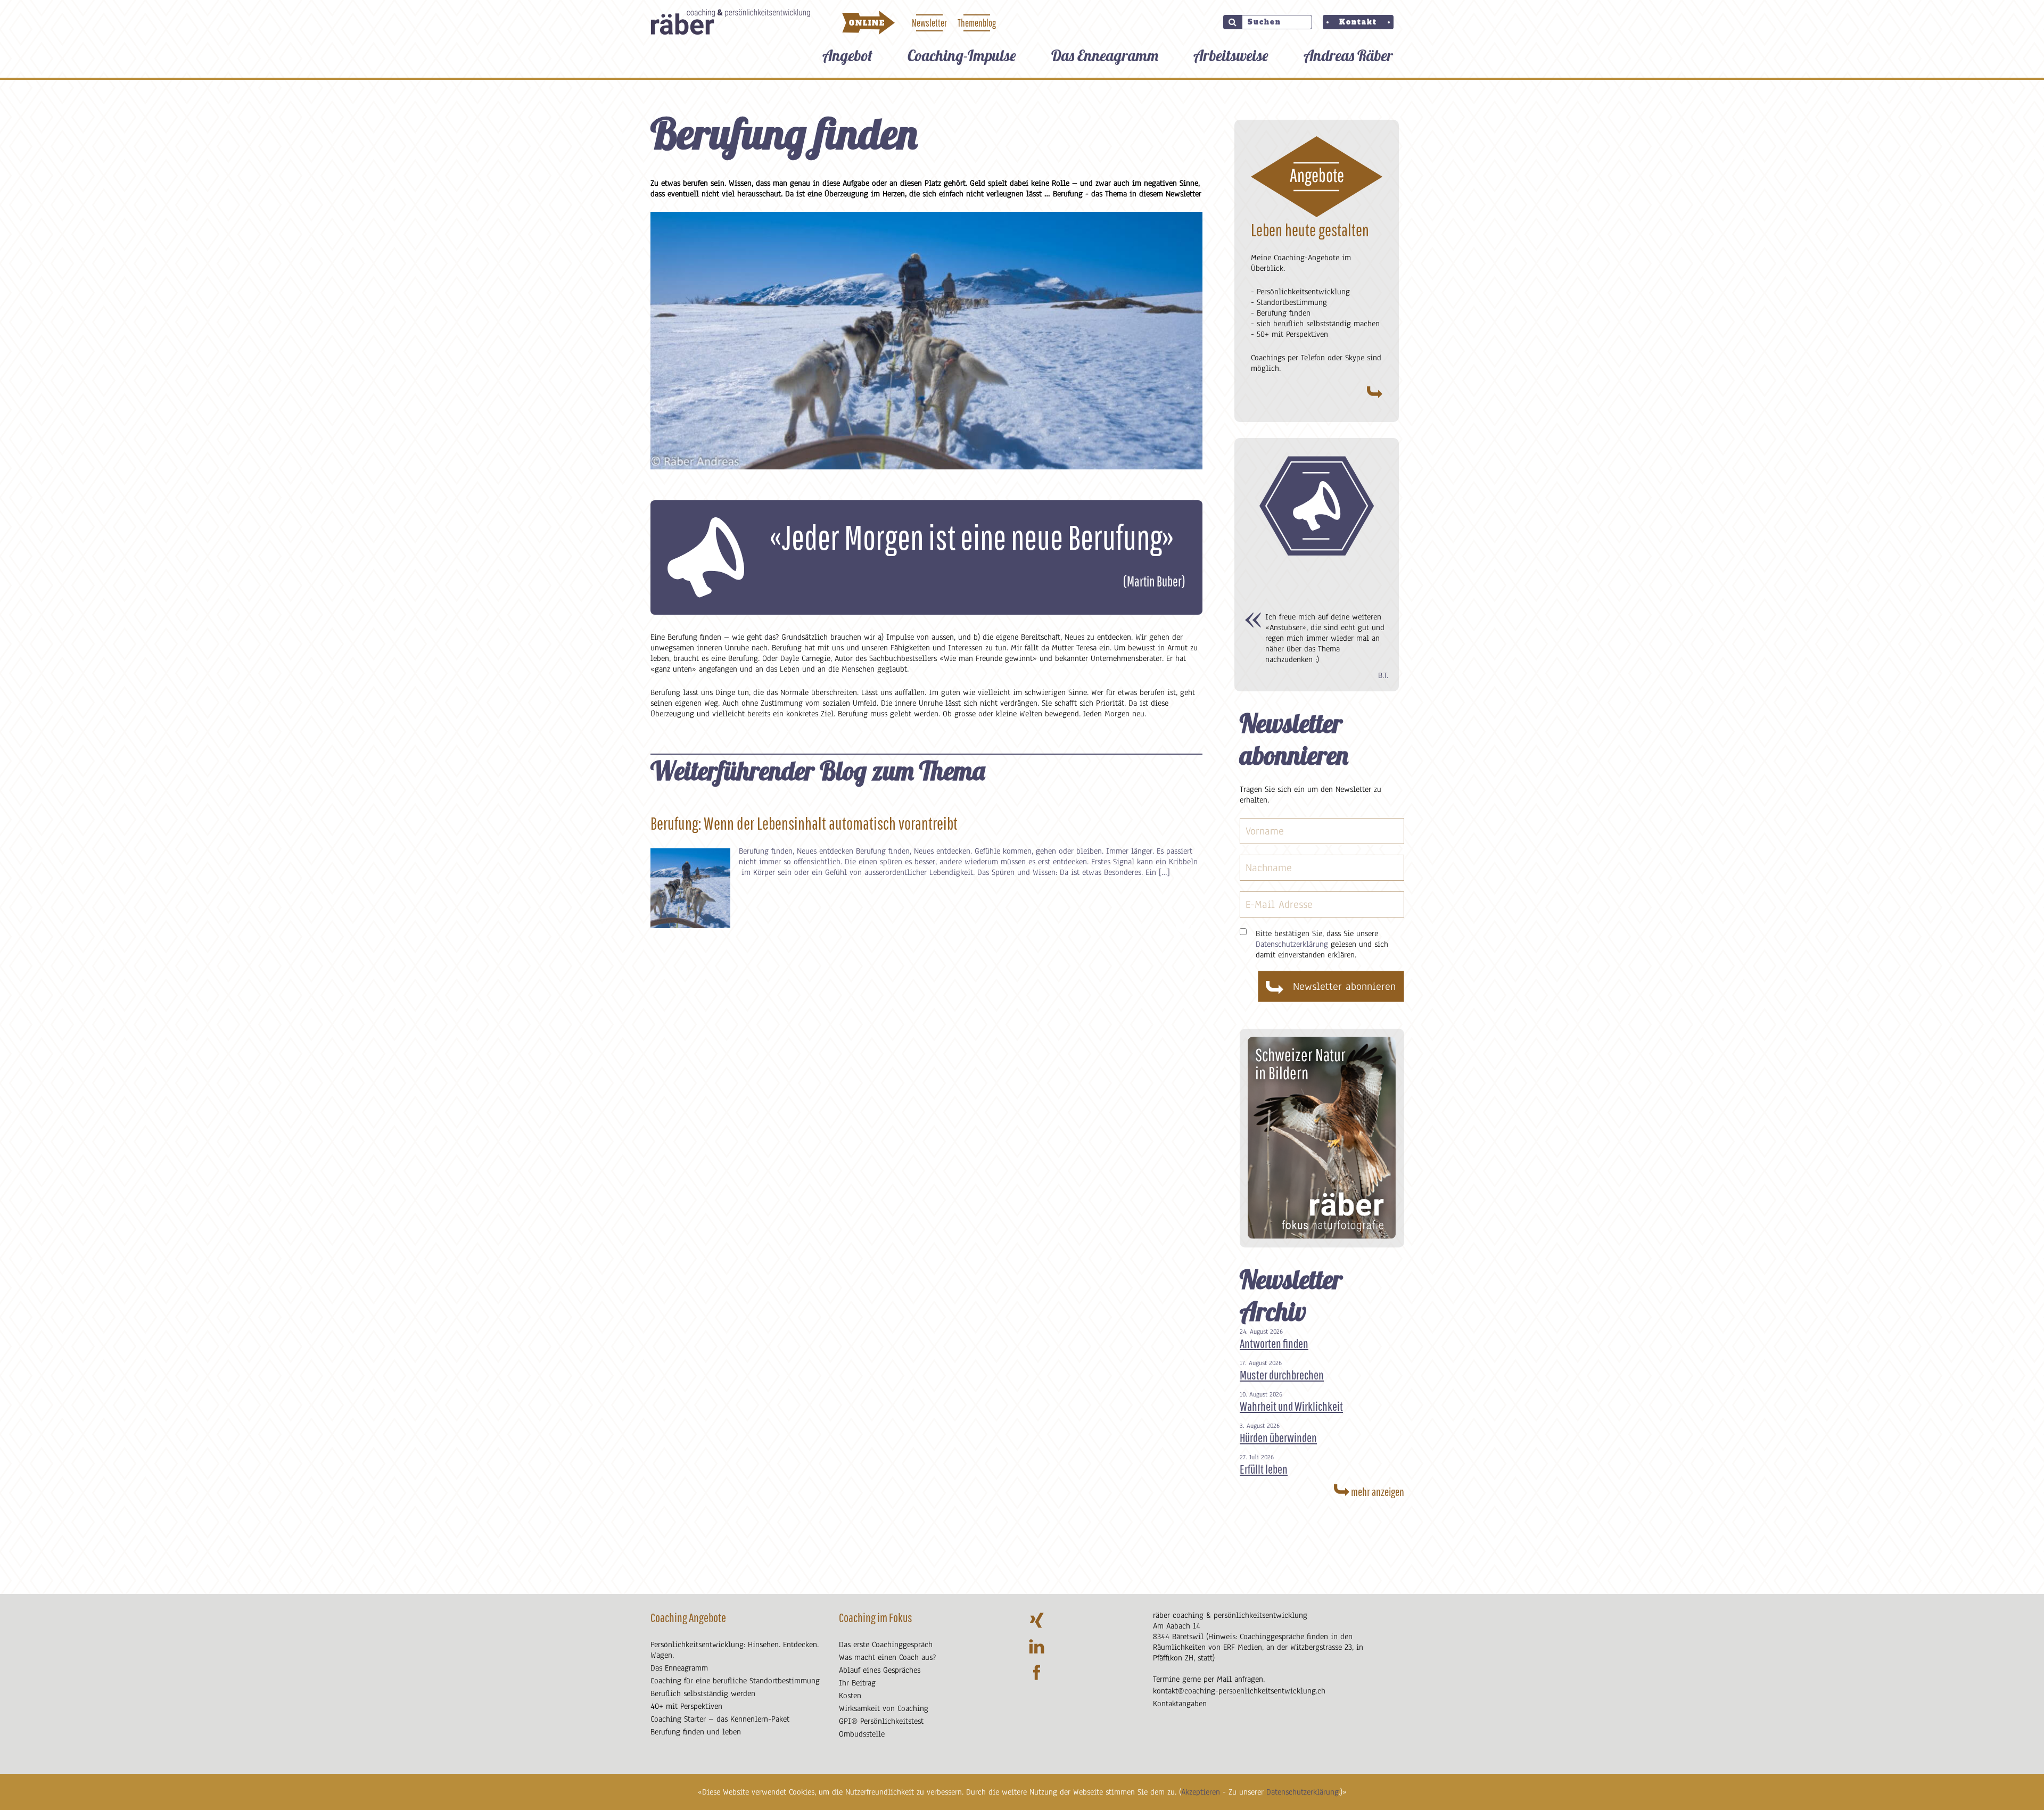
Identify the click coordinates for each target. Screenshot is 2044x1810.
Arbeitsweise (1231, 55)
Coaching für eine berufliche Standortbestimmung (735, 1681)
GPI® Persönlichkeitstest (881, 1721)
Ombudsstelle (862, 1734)
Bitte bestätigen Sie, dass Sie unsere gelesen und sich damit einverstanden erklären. (1322, 944)
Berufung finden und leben (696, 1732)
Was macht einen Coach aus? (887, 1657)
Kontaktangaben (1180, 1704)
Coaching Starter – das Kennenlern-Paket (720, 1719)
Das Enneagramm (1105, 55)
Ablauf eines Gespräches (880, 1670)
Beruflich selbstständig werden (703, 1693)
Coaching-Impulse (962, 55)
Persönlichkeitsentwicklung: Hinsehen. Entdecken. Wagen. (735, 1650)
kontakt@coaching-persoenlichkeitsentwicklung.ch (1239, 1691)
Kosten (850, 1696)
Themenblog (977, 23)
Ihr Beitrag (857, 1683)
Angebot (847, 55)
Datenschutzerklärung (1303, 1792)
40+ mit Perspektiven (686, 1706)
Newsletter (929, 23)
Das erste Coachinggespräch (886, 1644)
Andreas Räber (1348, 55)
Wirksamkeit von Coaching (884, 1708)
